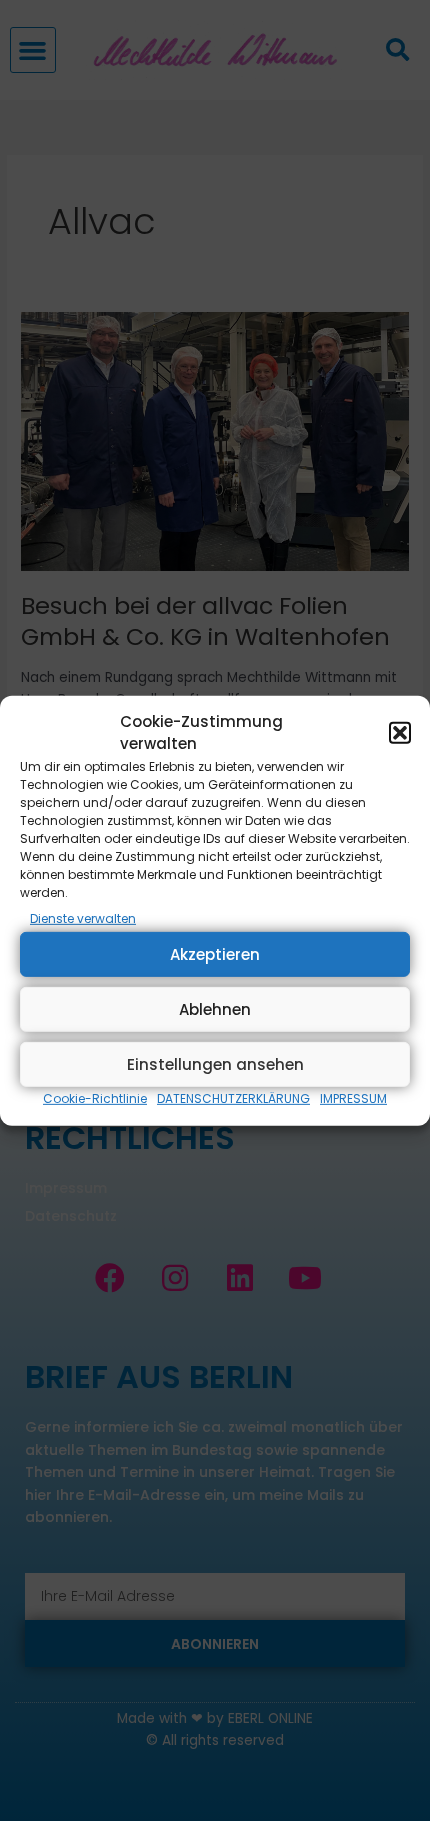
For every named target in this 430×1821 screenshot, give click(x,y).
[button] (400, 733)
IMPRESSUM (353, 1098)
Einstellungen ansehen (215, 1064)
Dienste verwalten (83, 918)
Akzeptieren (215, 954)
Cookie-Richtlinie (95, 1098)
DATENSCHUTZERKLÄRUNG (233, 1098)
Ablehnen (215, 1009)
